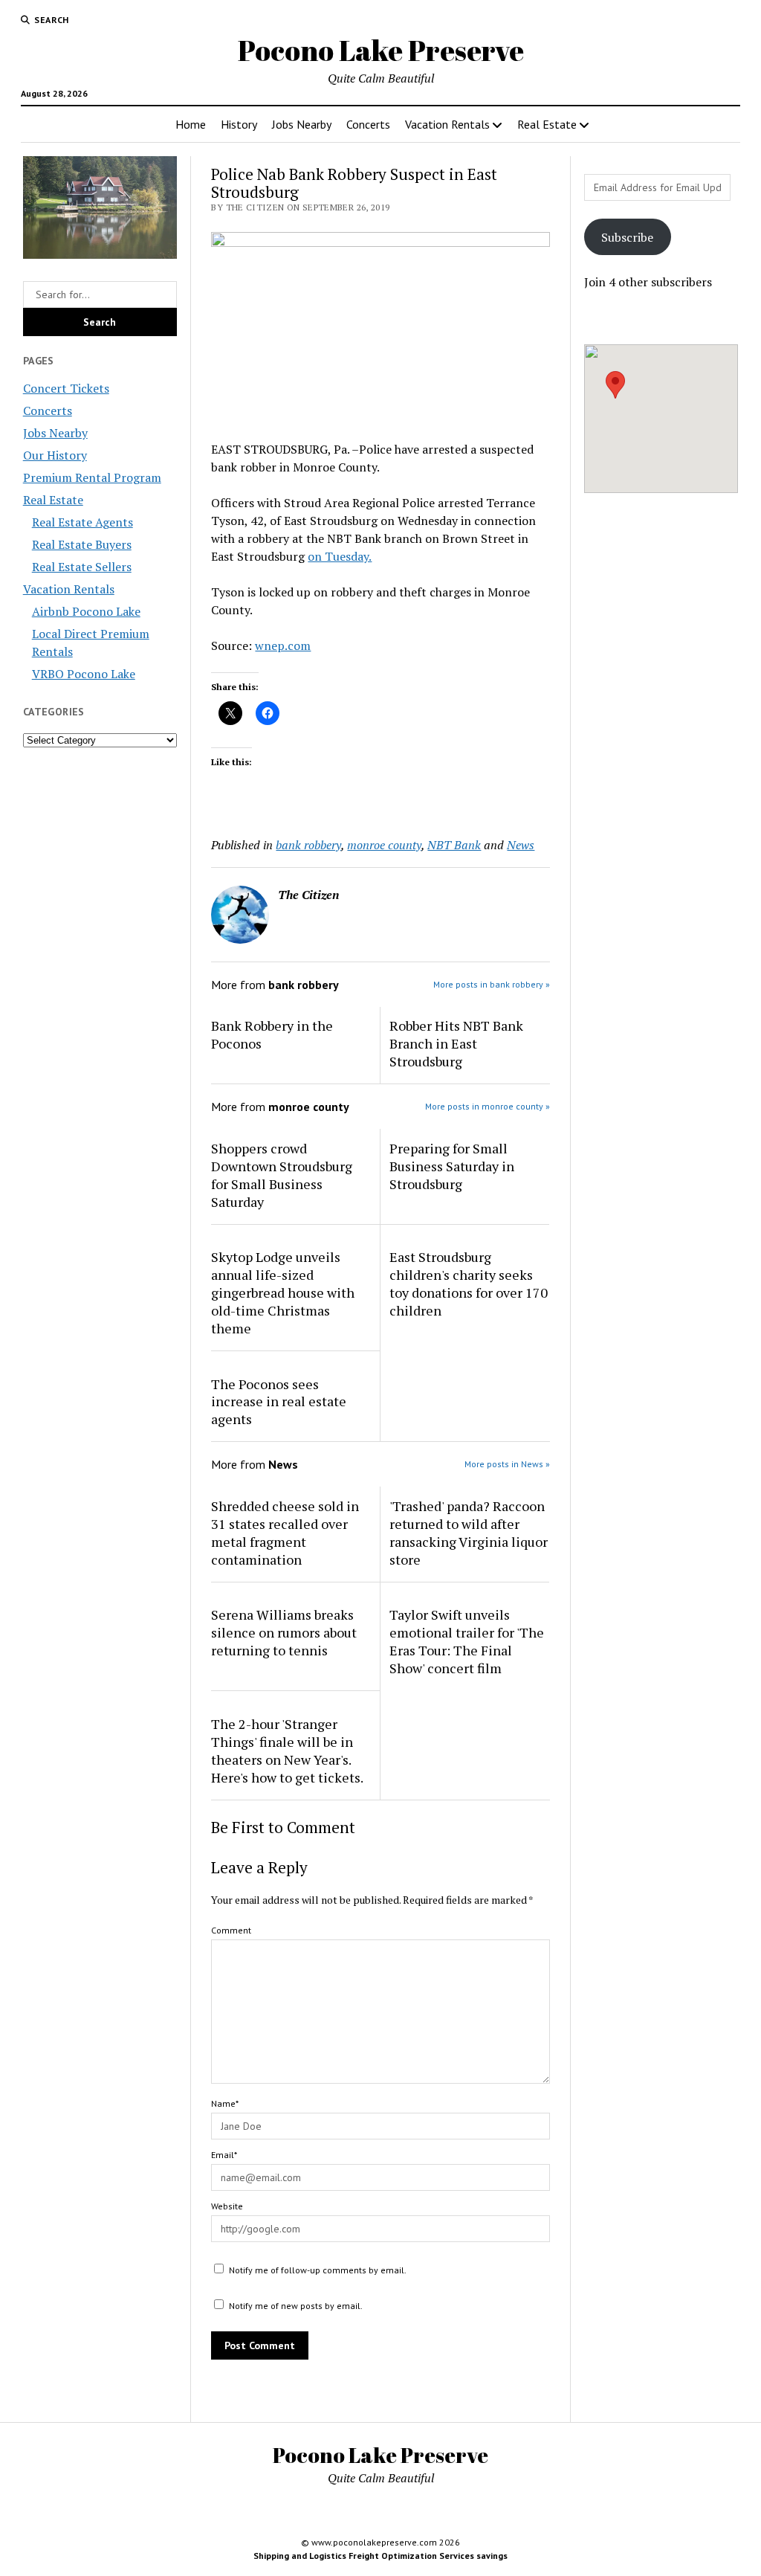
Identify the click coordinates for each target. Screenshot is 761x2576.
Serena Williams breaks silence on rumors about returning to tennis (284, 1632)
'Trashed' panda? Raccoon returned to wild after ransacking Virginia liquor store (469, 1533)
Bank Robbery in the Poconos (272, 1034)
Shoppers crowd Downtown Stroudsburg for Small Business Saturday (282, 1175)
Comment (231, 1930)
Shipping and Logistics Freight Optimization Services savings (380, 2556)
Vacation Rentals (447, 124)
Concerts (368, 124)
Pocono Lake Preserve (381, 50)
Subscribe (627, 237)
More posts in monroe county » (488, 1106)
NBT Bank (454, 845)
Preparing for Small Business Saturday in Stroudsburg (452, 1166)
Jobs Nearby (302, 124)
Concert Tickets (66, 388)
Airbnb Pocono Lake (86, 611)
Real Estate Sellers (82, 567)
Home (191, 124)
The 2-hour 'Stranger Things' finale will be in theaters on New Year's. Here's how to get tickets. (287, 1751)
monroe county (384, 845)
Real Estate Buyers (82, 544)
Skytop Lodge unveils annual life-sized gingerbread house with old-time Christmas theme (283, 1292)
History (239, 124)
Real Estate (547, 124)
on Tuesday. (340, 556)
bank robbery (308, 845)
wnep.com (283, 645)
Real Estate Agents (82, 522)
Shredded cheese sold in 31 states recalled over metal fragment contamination (285, 1533)
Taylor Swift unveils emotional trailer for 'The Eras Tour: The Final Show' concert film (467, 1641)
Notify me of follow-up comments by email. (318, 2270)
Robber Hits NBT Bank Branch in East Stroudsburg (456, 1043)
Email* (224, 2155)
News (521, 845)
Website (227, 2206)
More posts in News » (507, 1464)
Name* (225, 2103)
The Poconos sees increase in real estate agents (279, 1402)
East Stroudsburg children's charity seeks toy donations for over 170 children (469, 1284)
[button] (615, 385)
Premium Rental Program (92, 477)
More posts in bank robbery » (492, 984)
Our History (55, 455)
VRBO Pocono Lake (84, 674)
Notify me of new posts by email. (296, 2306)
